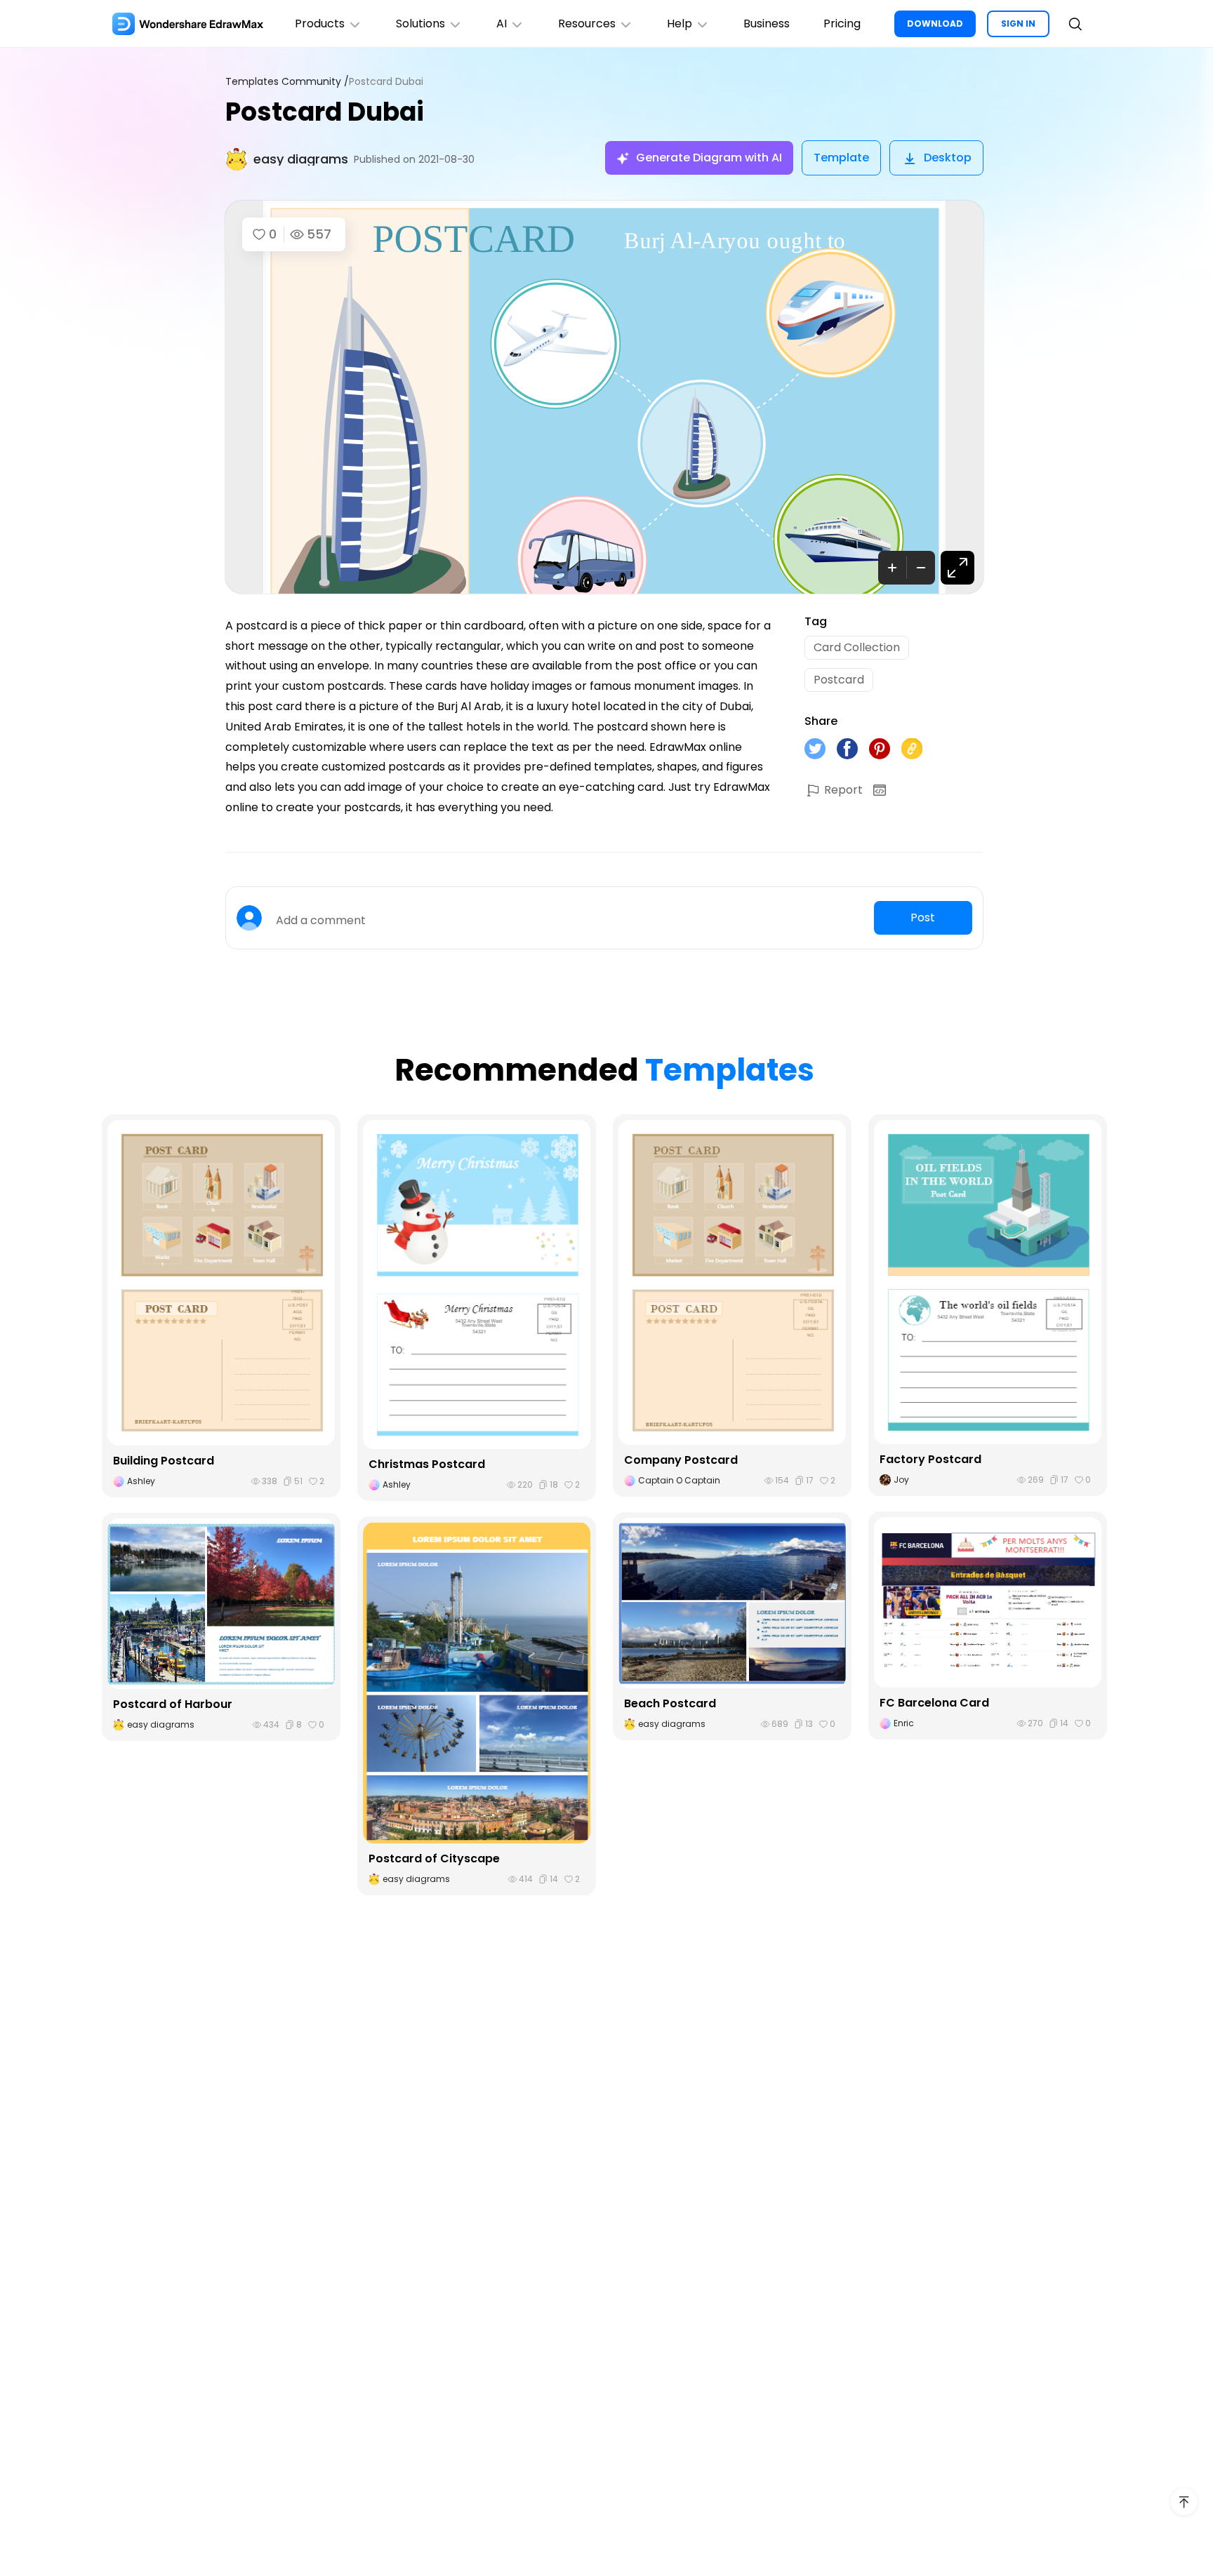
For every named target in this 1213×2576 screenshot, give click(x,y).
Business (767, 24)
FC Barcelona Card (934, 1703)
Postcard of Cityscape (434, 1858)
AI (502, 24)
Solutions (420, 24)
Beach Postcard (670, 1703)
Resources (587, 24)
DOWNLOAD (935, 24)
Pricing (842, 24)
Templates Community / (287, 82)
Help (680, 24)
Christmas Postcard (427, 1464)
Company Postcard (681, 1460)
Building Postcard (164, 1461)
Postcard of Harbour (173, 1704)
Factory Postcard (930, 1459)
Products (320, 24)
